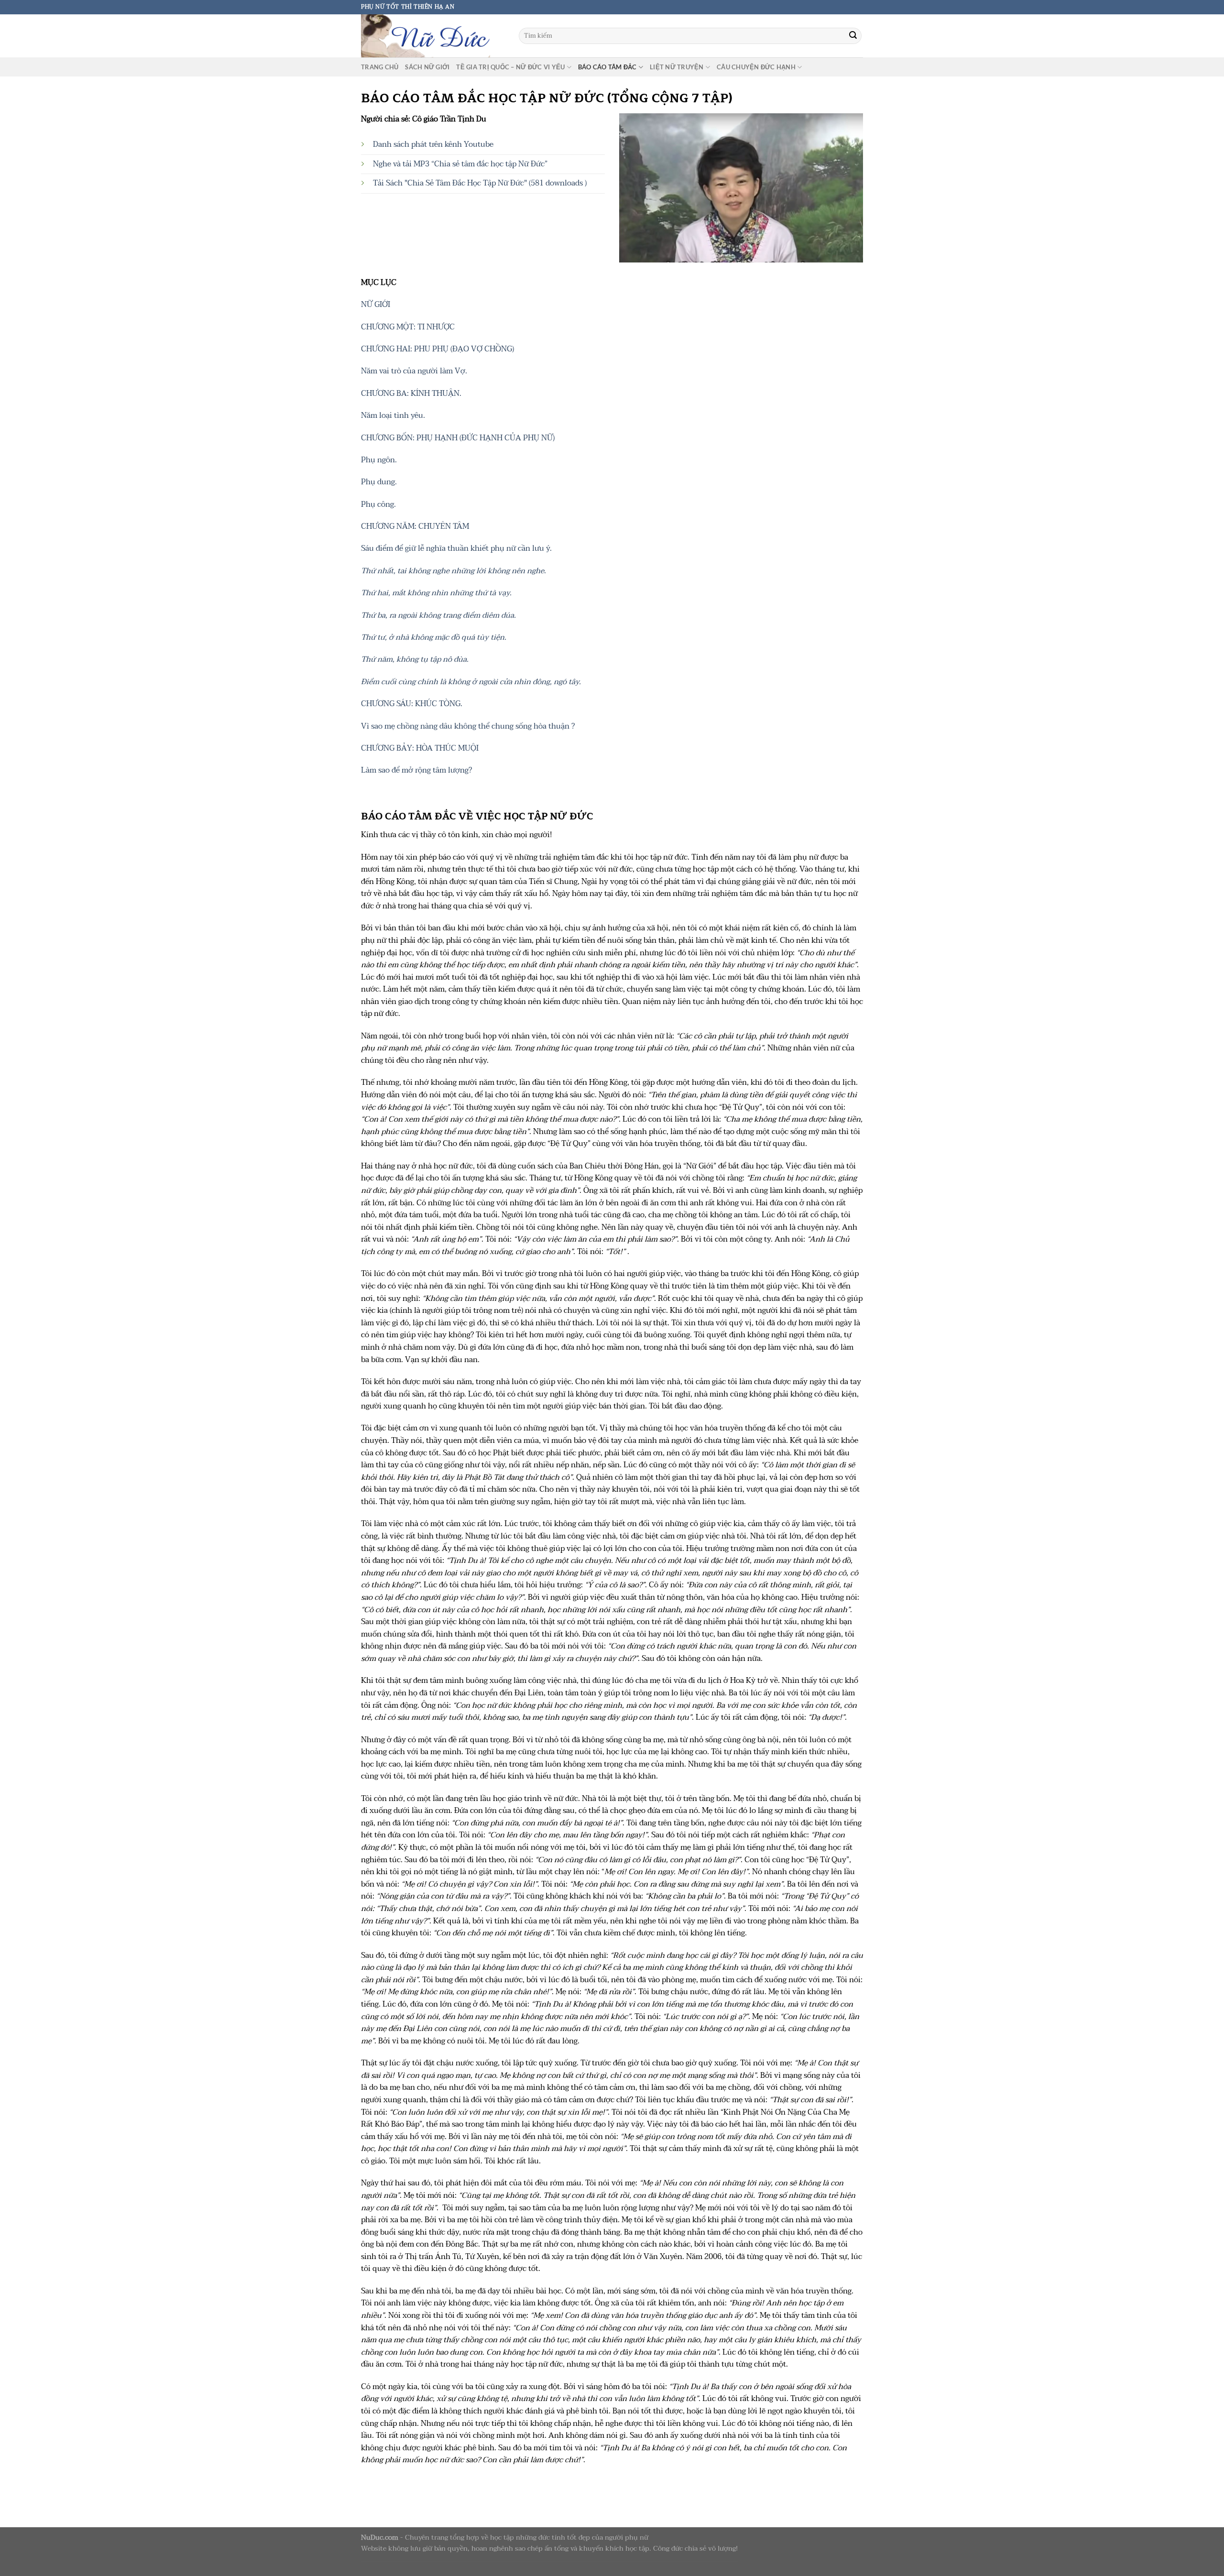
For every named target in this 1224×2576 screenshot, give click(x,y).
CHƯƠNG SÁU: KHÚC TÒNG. (412, 704)
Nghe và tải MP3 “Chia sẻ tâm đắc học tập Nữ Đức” (460, 164)
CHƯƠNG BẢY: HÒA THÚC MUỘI (420, 748)
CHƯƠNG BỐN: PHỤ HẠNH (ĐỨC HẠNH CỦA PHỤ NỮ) (459, 438)
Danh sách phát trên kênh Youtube (433, 144)
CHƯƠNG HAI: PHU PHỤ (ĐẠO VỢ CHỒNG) (437, 349)
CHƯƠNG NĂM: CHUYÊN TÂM (415, 526)
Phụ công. (378, 504)
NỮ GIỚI (376, 305)
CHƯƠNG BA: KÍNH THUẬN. (411, 393)
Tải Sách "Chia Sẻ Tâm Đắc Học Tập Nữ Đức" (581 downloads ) (480, 183)
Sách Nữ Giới (427, 67)
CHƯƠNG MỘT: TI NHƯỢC (408, 327)
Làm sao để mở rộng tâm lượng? (416, 770)
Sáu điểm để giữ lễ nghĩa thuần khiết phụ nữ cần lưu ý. (456, 548)
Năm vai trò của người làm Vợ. (414, 371)
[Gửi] (853, 36)
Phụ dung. (379, 482)
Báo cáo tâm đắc (607, 67)
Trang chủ (380, 67)
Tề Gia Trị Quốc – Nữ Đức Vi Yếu (510, 67)
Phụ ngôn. (379, 460)
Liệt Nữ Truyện (677, 67)
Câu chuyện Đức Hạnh (756, 67)
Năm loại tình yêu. (394, 415)
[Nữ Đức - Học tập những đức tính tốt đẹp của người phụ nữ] (433, 36)
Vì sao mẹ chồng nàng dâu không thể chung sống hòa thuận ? (468, 726)
